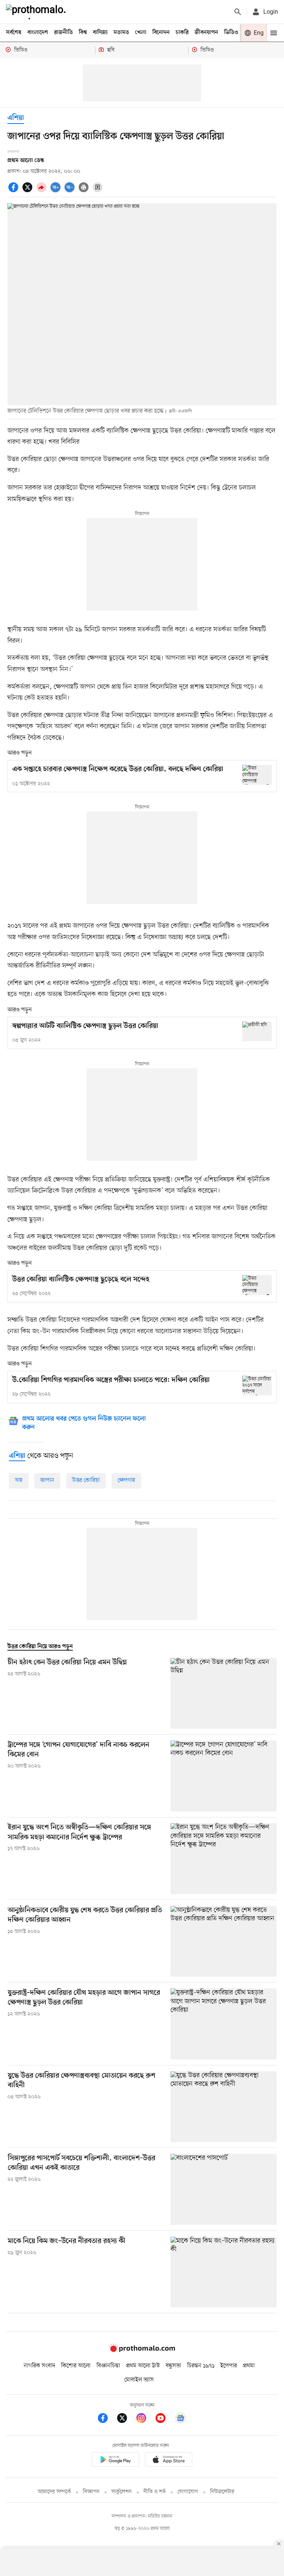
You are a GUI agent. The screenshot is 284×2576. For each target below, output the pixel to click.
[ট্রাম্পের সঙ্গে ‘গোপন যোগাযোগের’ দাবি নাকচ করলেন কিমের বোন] (224, 1776)
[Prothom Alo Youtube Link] (164, 2419)
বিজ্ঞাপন (91, 2492)
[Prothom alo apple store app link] (169, 2461)
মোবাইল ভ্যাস (139, 2380)
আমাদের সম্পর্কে (54, 2492)
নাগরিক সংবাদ (39, 2366)
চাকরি (182, 33)
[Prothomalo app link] (115, 2461)
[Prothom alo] (37, 12)
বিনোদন (161, 33)
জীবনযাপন (206, 33)
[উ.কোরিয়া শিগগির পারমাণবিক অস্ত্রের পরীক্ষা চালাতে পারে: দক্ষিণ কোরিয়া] (257, 1385)
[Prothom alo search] (238, 12)
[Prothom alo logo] (142, 2351)
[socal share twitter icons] (28, 191)
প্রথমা (249, 2366)
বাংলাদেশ (38, 33)
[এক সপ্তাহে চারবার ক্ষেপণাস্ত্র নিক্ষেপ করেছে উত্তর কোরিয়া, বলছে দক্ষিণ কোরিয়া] (257, 775)
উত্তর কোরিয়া (86, 1480)
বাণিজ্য (100, 33)
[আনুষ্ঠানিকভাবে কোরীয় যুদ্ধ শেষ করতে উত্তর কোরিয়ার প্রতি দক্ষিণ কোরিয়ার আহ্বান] (224, 1941)
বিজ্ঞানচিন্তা (108, 2366)
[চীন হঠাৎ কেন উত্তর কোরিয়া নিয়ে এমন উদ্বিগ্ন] (224, 1693)
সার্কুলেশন (121, 2492)
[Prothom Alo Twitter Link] (126, 2419)
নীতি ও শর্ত (155, 2492)
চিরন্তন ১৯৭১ (201, 2366)
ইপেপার (229, 2366)
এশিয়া (16, 118)
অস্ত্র (19, 1480)
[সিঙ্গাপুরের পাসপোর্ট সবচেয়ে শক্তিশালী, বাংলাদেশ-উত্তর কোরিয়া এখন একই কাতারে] (224, 2189)
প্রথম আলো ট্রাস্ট (143, 2366)
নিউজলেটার (222, 2492)
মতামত (121, 33)
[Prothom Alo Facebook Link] (106, 2419)
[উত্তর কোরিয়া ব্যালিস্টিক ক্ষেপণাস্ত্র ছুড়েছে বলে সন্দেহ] (257, 1285)
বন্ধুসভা (173, 2366)
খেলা (141, 33)
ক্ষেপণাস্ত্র (126, 1480)
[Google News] (180, 2419)
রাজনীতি (63, 33)
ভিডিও (231, 33)
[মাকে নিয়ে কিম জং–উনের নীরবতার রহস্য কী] (224, 2272)
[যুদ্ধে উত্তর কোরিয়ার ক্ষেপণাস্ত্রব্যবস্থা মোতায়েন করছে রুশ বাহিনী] (224, 2107)
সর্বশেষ (14, 33)
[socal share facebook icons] (14, 191)
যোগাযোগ (188, 2492)
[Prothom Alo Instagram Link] (145, 2419)
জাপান (47, 1480)
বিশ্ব (83, 33)
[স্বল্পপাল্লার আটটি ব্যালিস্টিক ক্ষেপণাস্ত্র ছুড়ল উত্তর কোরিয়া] (257, 1031)
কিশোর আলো (76, 2366)
